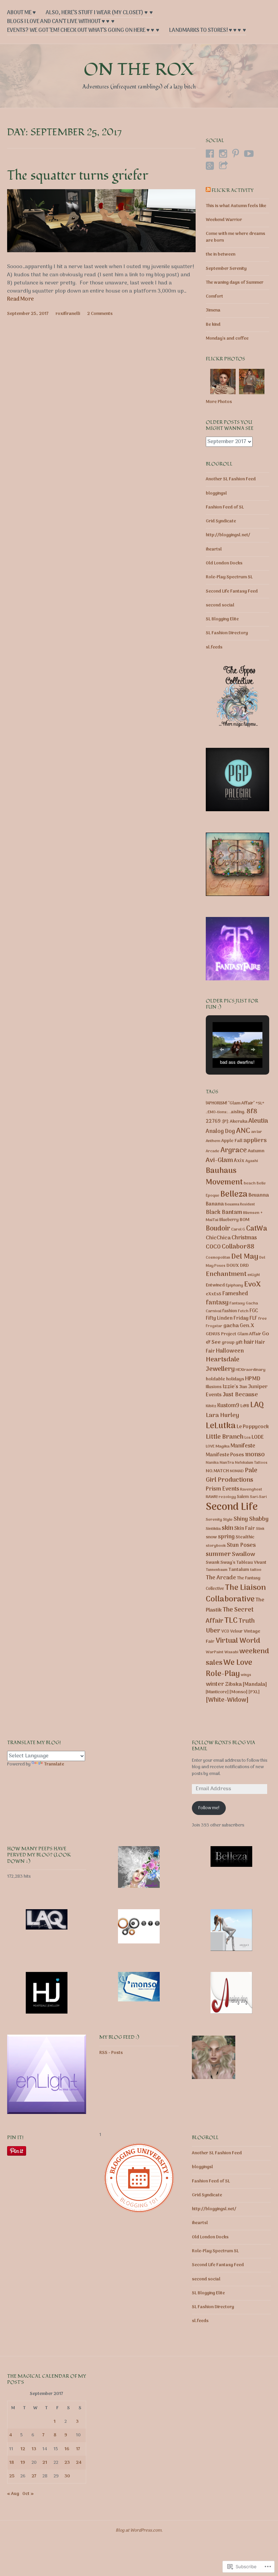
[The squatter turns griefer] (102, 251)
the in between (221, 254)
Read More (21, 300)
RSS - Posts (111, 2053)
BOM (245, 1220)
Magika (223, 1446)
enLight (254, 1275)
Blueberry (229, 1220)
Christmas (244, 1238)
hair (249, 1342)
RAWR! (212, 1497)
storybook (216, 1546)
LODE (258, 1437)
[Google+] (210, 166)
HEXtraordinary (251, 1370)
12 (23, 2449)
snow (211, 1537)
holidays (235, 1379)
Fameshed (235, 1294)
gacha (231, 1326)
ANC (243, 1131)
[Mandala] (255, 1684)
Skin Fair (245, 1529)
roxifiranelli (68, 314)
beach (250, 1183)
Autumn (256, 1151)
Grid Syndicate (221, 521)
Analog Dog (220, 1132)
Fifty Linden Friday (227, 1319)
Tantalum (239, 1570)
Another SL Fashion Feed (231, 479)
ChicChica (218, 1238)
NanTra (227, 1463)
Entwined (215, 1285)
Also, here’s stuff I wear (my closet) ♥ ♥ (99, 13)
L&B (245, 1406)
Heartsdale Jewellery (223, 1365)
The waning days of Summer (235, 283)
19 (23, 2463)
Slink (260, 1529)
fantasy (217, 1303)
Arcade (213, 1151)
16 (67, 2449)
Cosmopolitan (218, 1258)
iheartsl (214, 549)
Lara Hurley (222, 1415)
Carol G (238, 1230)
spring (226, 1537)
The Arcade (221, 1578)
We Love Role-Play (229, 1669)
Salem (243, 1497)
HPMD (253, 1379)
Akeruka (239, 1122)
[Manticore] (217, 1692)
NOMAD (237, 1471)
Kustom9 (228, 1406)
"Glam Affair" (241, 1103)
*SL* (260, 1103)
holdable (215, 1379)
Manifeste (243, 1446)
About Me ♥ (22, 13)
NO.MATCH (217, 1471)
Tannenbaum (217, 1570)
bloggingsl (216, 493)
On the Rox (139, 70)
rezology (227, 1497)
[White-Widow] (227, 1700)
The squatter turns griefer (78, 176)
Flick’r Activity (233, 190)
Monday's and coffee (227, 338)
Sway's (228, 1563)
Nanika (212, 1463)
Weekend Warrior (224, 220)
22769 (213, 1122)
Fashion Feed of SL (225, 507)
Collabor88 (238, 1247)
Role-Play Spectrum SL (229, 577)
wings (246, 1675)
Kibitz (211, 1406)
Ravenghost (251, 1490)
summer (218, 1554)
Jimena (213, 310)
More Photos (219, 402)
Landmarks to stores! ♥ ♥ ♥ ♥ (208, 31)
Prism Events (222, 1489)
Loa (247, 1438)
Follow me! (209, 1808)
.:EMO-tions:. (217, 1112)
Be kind (213, 325)
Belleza (234, 1194)
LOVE (210, 1446)
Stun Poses (241, 1545)
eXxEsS (214, 1294)
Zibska (233, 1684)
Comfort (214, 296)
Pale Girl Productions (232, 1475)
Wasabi (231, 1652)
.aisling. (237, 1112)
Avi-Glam (219, 1160)
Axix (239, 1161)
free (263, 1319)
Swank (213, 1563)
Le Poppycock (253, 1427)
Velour (236, 1632)
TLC (231, 1621)
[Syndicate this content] (208, 191)
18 (12, 2463)
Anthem (213, 1141)
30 (67, 2476)
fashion (230, 1311)
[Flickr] (223, 166)
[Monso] (239, 1692)
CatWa (257, 1229)
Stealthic (245, 1537)
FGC (254, 1311)
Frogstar (214, 1326)
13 (34, 2449)
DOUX (233, 1266)
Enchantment (226, 1274)
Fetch (243, 1311)
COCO (213, 1247)
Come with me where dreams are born (235, 237)
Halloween (230, 1351)
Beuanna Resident (240, 1204)
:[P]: (225, 1122)
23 (67, 2463)
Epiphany (234, 1285)
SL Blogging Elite (222, 619)
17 (78, 2449)
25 (12, 2476)
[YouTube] (249, 154)
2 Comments (100, 314)
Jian (243, 1387)
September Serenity (226, 269)
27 (34, 2476)
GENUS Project (221, 1334)
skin (227, 1528)
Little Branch (225, 1437)
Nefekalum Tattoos (251, 1463)
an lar (257, 1132)
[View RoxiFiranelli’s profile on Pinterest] (236, 154)
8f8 (252, 1112)
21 (45, 2463)
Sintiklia (213, 1529)
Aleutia (258, 1121)
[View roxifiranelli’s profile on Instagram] (223, 154)
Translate (54, 1764)
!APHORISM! (216, 1103)
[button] (222, 1050)
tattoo (256, 1570)
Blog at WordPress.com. (139, 2530)
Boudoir (218, 1229)
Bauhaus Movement (224, 1177)
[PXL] (254, 1692)
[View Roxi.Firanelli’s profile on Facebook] (210, 154)
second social (220, 605)
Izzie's (231, 1387)
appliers (255, 1141)
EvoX (252, 1285)
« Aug (13, 2494)
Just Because (240, 1395)
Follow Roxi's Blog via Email (224, 1746)
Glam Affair (249, 1334)
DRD (244, 1266)
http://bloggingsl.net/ (228, 535)
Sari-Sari (258, 1497)
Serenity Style (219, 1520)
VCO (225, 1631)
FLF (253, 1318)
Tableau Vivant (251, 1563)
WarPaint (215, 1652)
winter (215, 1684)
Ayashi (252, 1161)
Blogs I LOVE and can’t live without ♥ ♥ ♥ (61, 22)
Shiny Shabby (251, 1519)
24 (79, 2463)
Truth (247, 1621)
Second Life (232, 1507)
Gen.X (247, 1326)
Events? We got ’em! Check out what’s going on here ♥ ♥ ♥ (83, 31)
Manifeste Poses (225, 1455)
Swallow (243, 1554)
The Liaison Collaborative (236, 1594)
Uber (213, 1631)
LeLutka (221, 1426)
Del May (245, 1257)
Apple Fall (232, 1141)
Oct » (28, 2494)
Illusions (214, 1387)
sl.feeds (214, 647)
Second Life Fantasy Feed (232, 591)
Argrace (234, 1150)
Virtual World (238, 1641)
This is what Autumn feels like (236, 206)
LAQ (257, 1405)
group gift (232, 1343)
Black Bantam (224, 1212)
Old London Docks (224, 563)
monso (255, 1455)
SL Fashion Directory (227, 633)
